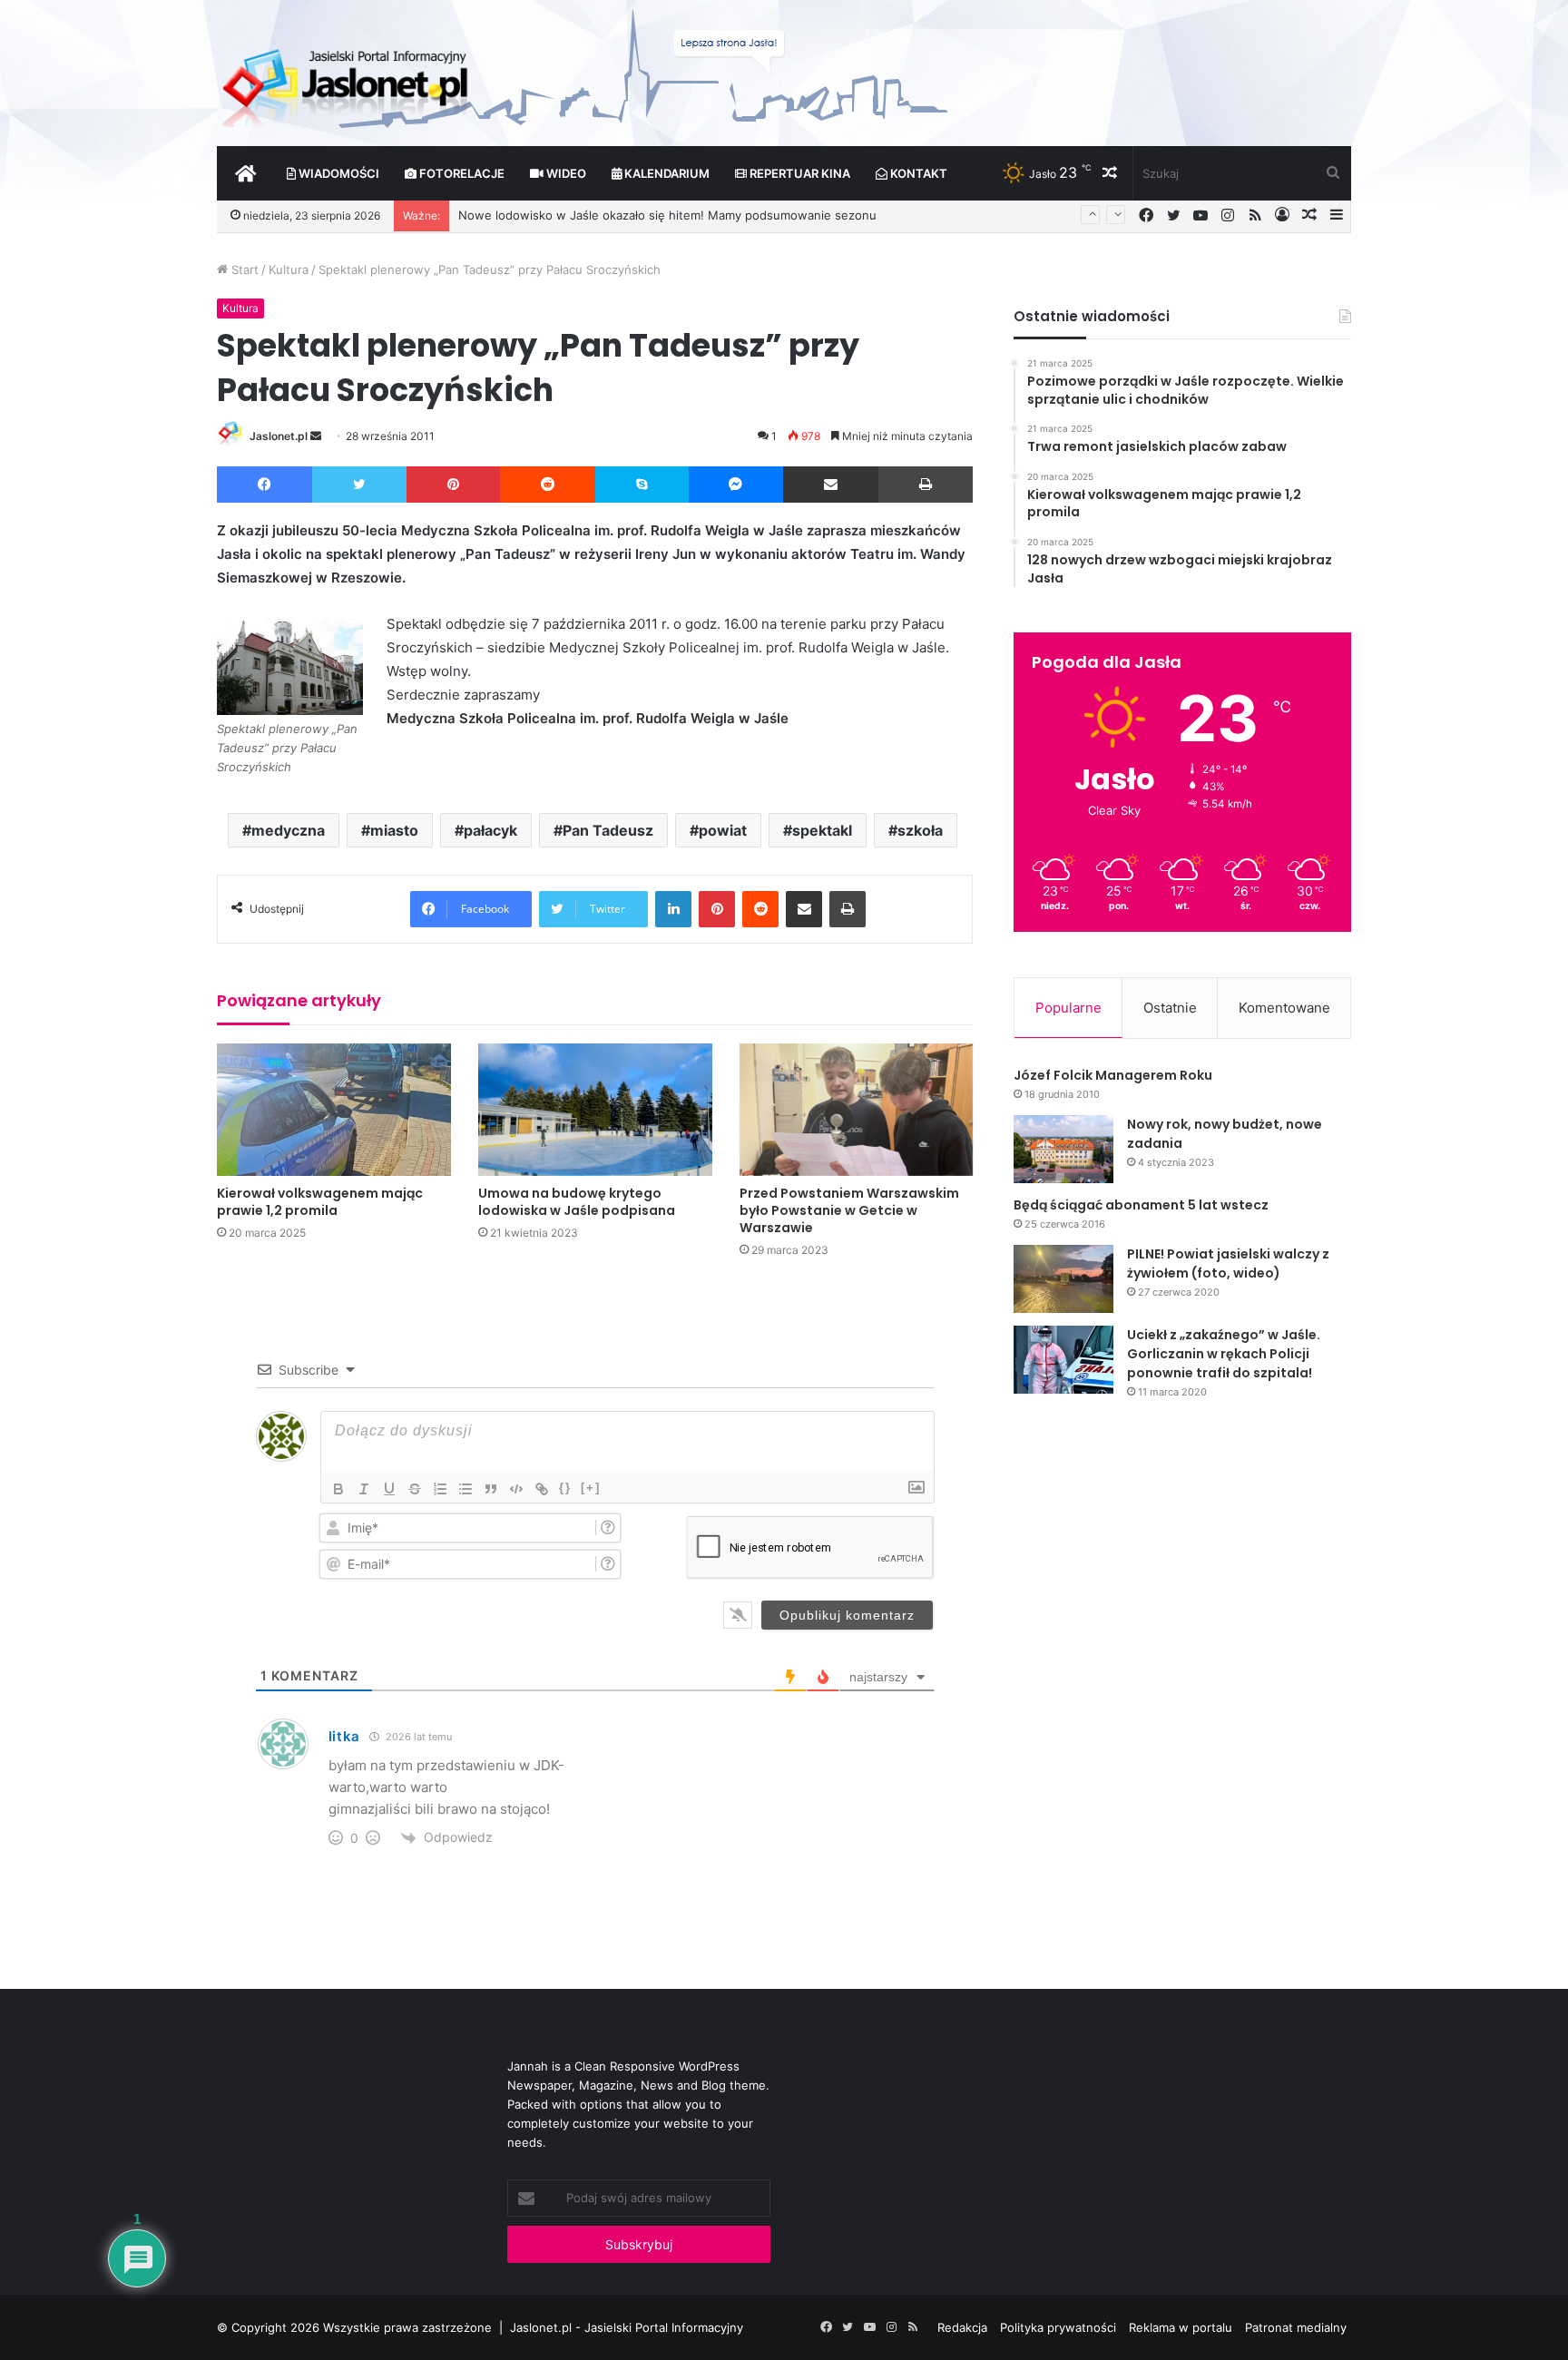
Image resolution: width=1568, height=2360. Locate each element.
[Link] (542, 1489)
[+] (591, 1488)
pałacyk (490, 830)
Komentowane (1284, 1008)
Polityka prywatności (1058, 2327)
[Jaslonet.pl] (348, 82)
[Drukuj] (926, 485)
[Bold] (338, 1489)
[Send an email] (316, 436)
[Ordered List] (440, 1489)
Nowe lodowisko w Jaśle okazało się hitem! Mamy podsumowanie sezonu (667, 215)
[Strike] (415, 1489)
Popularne (1068, 1008)
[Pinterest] (453, 485)
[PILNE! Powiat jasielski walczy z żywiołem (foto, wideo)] (1063, 1279)
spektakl (822, 830)
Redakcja (962, 2327)
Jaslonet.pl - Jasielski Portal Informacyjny (627, 2327)
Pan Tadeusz (608, 830)
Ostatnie (1170, 1008)
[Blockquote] (491, 1489)
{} (565, 1488)
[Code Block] (516, 1489)
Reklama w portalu (1181, 2327)
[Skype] (642, 485)
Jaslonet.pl (279, 436)
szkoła (920, 830)
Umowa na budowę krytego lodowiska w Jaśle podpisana (577, 1202)
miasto (394, 830)
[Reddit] (548, 485)
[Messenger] (736, 485)
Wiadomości (338, 173)
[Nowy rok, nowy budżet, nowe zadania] (1063, 1149)
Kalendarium (666, 173)
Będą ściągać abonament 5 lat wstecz (1141, 1205)
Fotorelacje (461, 173)
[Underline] (389, 1489)
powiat (723, 830)
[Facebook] (265, 485)
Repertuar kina (799, 173)
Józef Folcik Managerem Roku (1113, 1075)
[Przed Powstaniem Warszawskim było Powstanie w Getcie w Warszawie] (857, 1109)
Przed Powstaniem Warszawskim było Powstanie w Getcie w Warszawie (849, 1210)
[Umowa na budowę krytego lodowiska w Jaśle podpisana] (595, 1109)
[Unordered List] (465, 1489)
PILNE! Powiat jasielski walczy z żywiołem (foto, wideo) (1228, 1263)
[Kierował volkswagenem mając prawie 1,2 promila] (334, 1109)
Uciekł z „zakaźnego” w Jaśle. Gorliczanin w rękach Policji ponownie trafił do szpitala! (1224, 1354)
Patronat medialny (1296, 2327)
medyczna (288, 830)
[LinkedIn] (673, 909)
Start (243, 269)
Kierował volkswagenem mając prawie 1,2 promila (320, 1202)
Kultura (289, 269)
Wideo (565, 173)
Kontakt (917, 173)
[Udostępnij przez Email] (831, 485)
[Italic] (364, 1489)
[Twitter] (359, 485)
